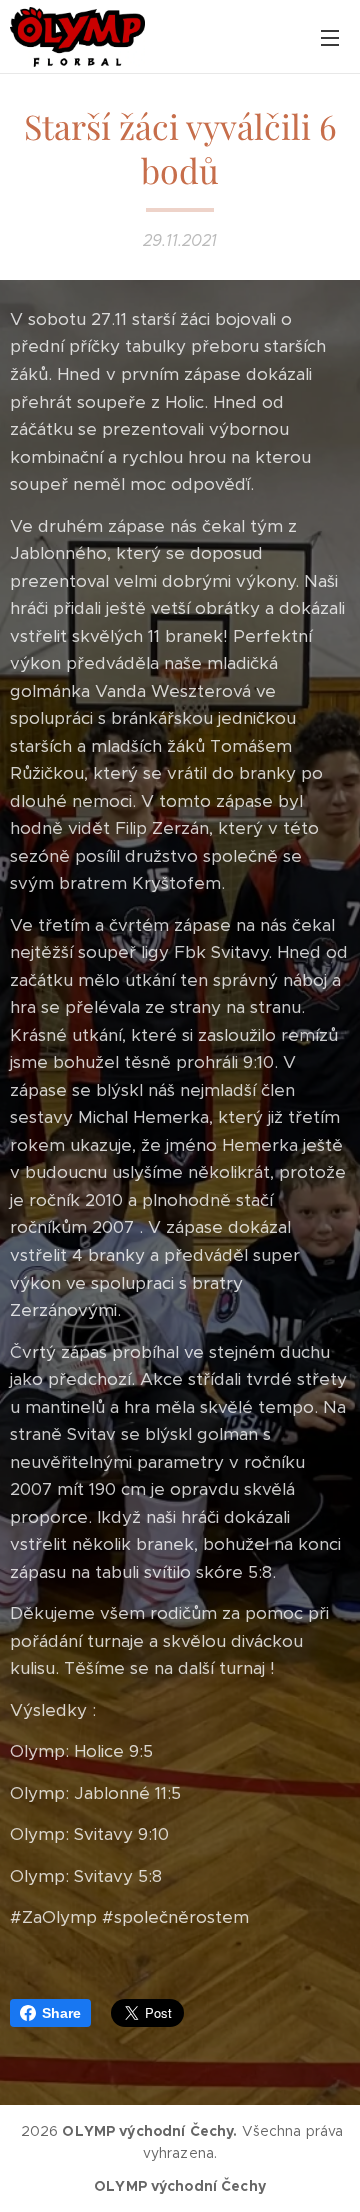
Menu (330, 37)
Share (61, 2013)
